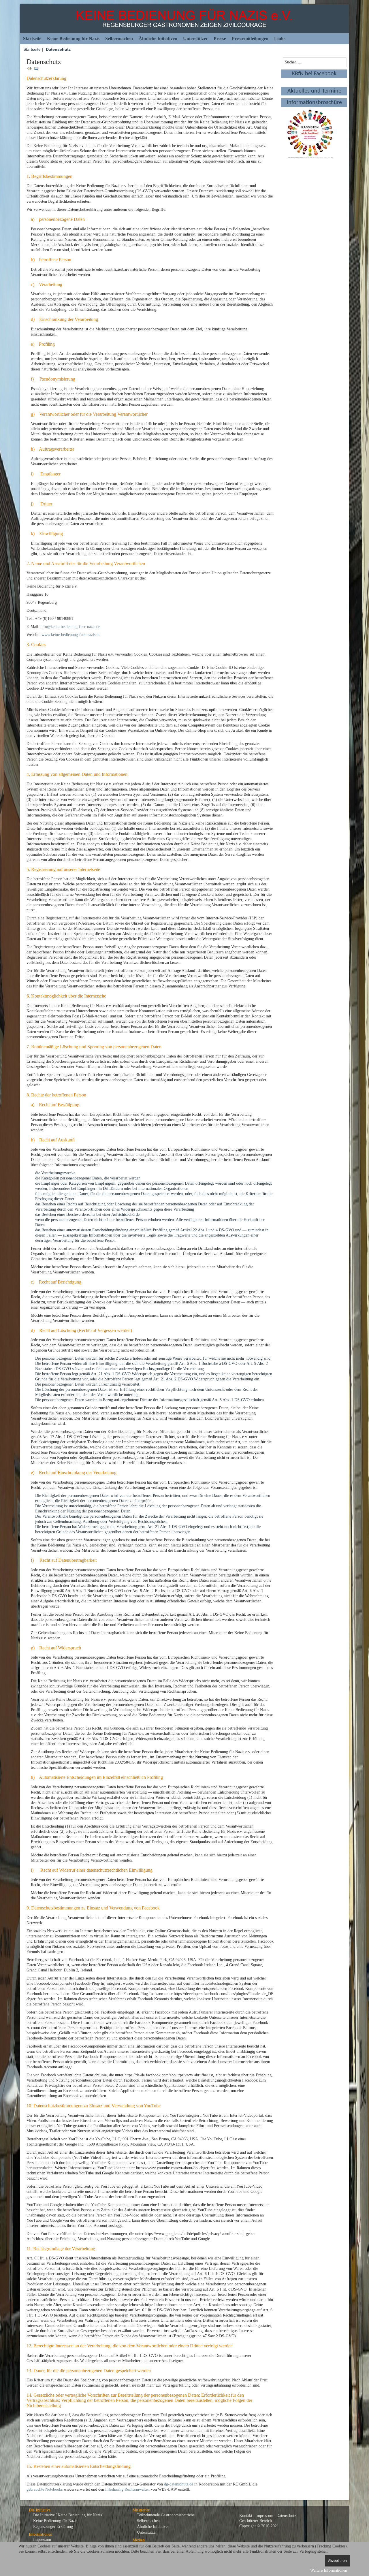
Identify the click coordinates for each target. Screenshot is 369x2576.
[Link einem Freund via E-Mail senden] (36, 68)
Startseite (32, 38)
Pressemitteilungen (250, 38)
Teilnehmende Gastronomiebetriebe (166, 2515)
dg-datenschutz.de (179, 2484)
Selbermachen (119, 38)
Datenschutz (286, 2516)
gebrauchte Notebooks (45, 2489)
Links (280, 38)
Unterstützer (195, 38)
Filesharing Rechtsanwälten (127, 2489)
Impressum (42, 2540)
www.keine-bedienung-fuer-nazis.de (71, 635)
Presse (220, 38)
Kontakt (246, 2516)
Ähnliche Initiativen (158, 38)
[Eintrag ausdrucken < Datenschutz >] (30, 68)
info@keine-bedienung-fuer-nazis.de (70, 627)
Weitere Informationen (329, 2570)
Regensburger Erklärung (53, 2527)
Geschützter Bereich (256, 2521)
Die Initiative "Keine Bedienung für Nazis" (68, 2515)
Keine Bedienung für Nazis (73, 38)
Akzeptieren (337, 2561)
